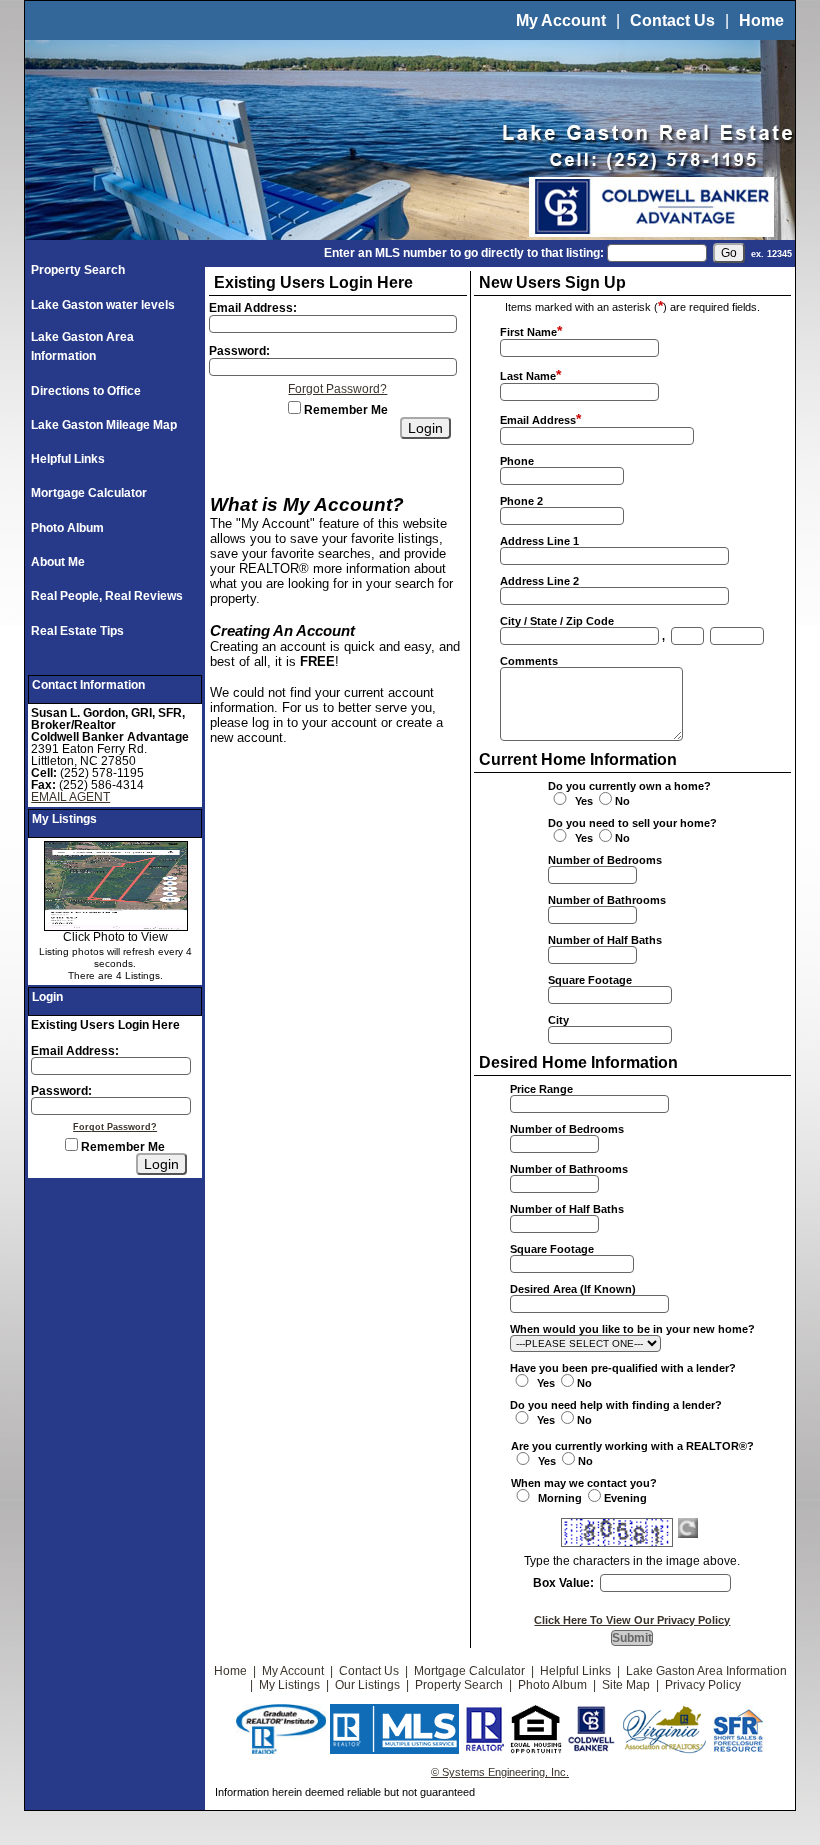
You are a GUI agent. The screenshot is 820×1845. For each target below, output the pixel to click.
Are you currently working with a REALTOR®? (632, 1446)
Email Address (538, 420)
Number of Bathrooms (607, 900)
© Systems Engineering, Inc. (500, 1772)
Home (761, 20)
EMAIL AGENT (70, 797)
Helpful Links (68, 459)
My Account (561, 20)
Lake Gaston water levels (103, 305)
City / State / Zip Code (557, 621)
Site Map (626, 1685)
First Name (528, 332)
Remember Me (121, 1147)
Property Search (78, 270)
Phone (517, 461)
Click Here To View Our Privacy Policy (632, 1620)
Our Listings (367, 1685)
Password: (61, 1091)
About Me (58, 562)
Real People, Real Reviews (107, 596)
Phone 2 (521, 501)
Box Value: (563, 1583)
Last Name (528, 376)
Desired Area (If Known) (573, 1289)
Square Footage (590, 980)
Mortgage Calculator (89, 493)
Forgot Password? (115, 1127)
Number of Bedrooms (605, 860)
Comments (529, 661)
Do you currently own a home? (629, 786)
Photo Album (67, 528)
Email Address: (75, 1051)
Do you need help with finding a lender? (616, 1405)
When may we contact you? (584, 1483)
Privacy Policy (703, 1685)
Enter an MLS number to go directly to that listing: (464, 253)
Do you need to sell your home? (632, 823)
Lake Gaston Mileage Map (104, 425)
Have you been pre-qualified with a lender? (623, 1368)
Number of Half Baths (605, 940)
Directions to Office (86, 391)
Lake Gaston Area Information (706, 1671)
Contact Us (672, 20)
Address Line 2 (539, 581)
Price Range (541, 1089)
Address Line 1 (539, 541)
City (558, 1020)
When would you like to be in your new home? (632, 1329)
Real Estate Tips (77, 631)
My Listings (289, 1685)
